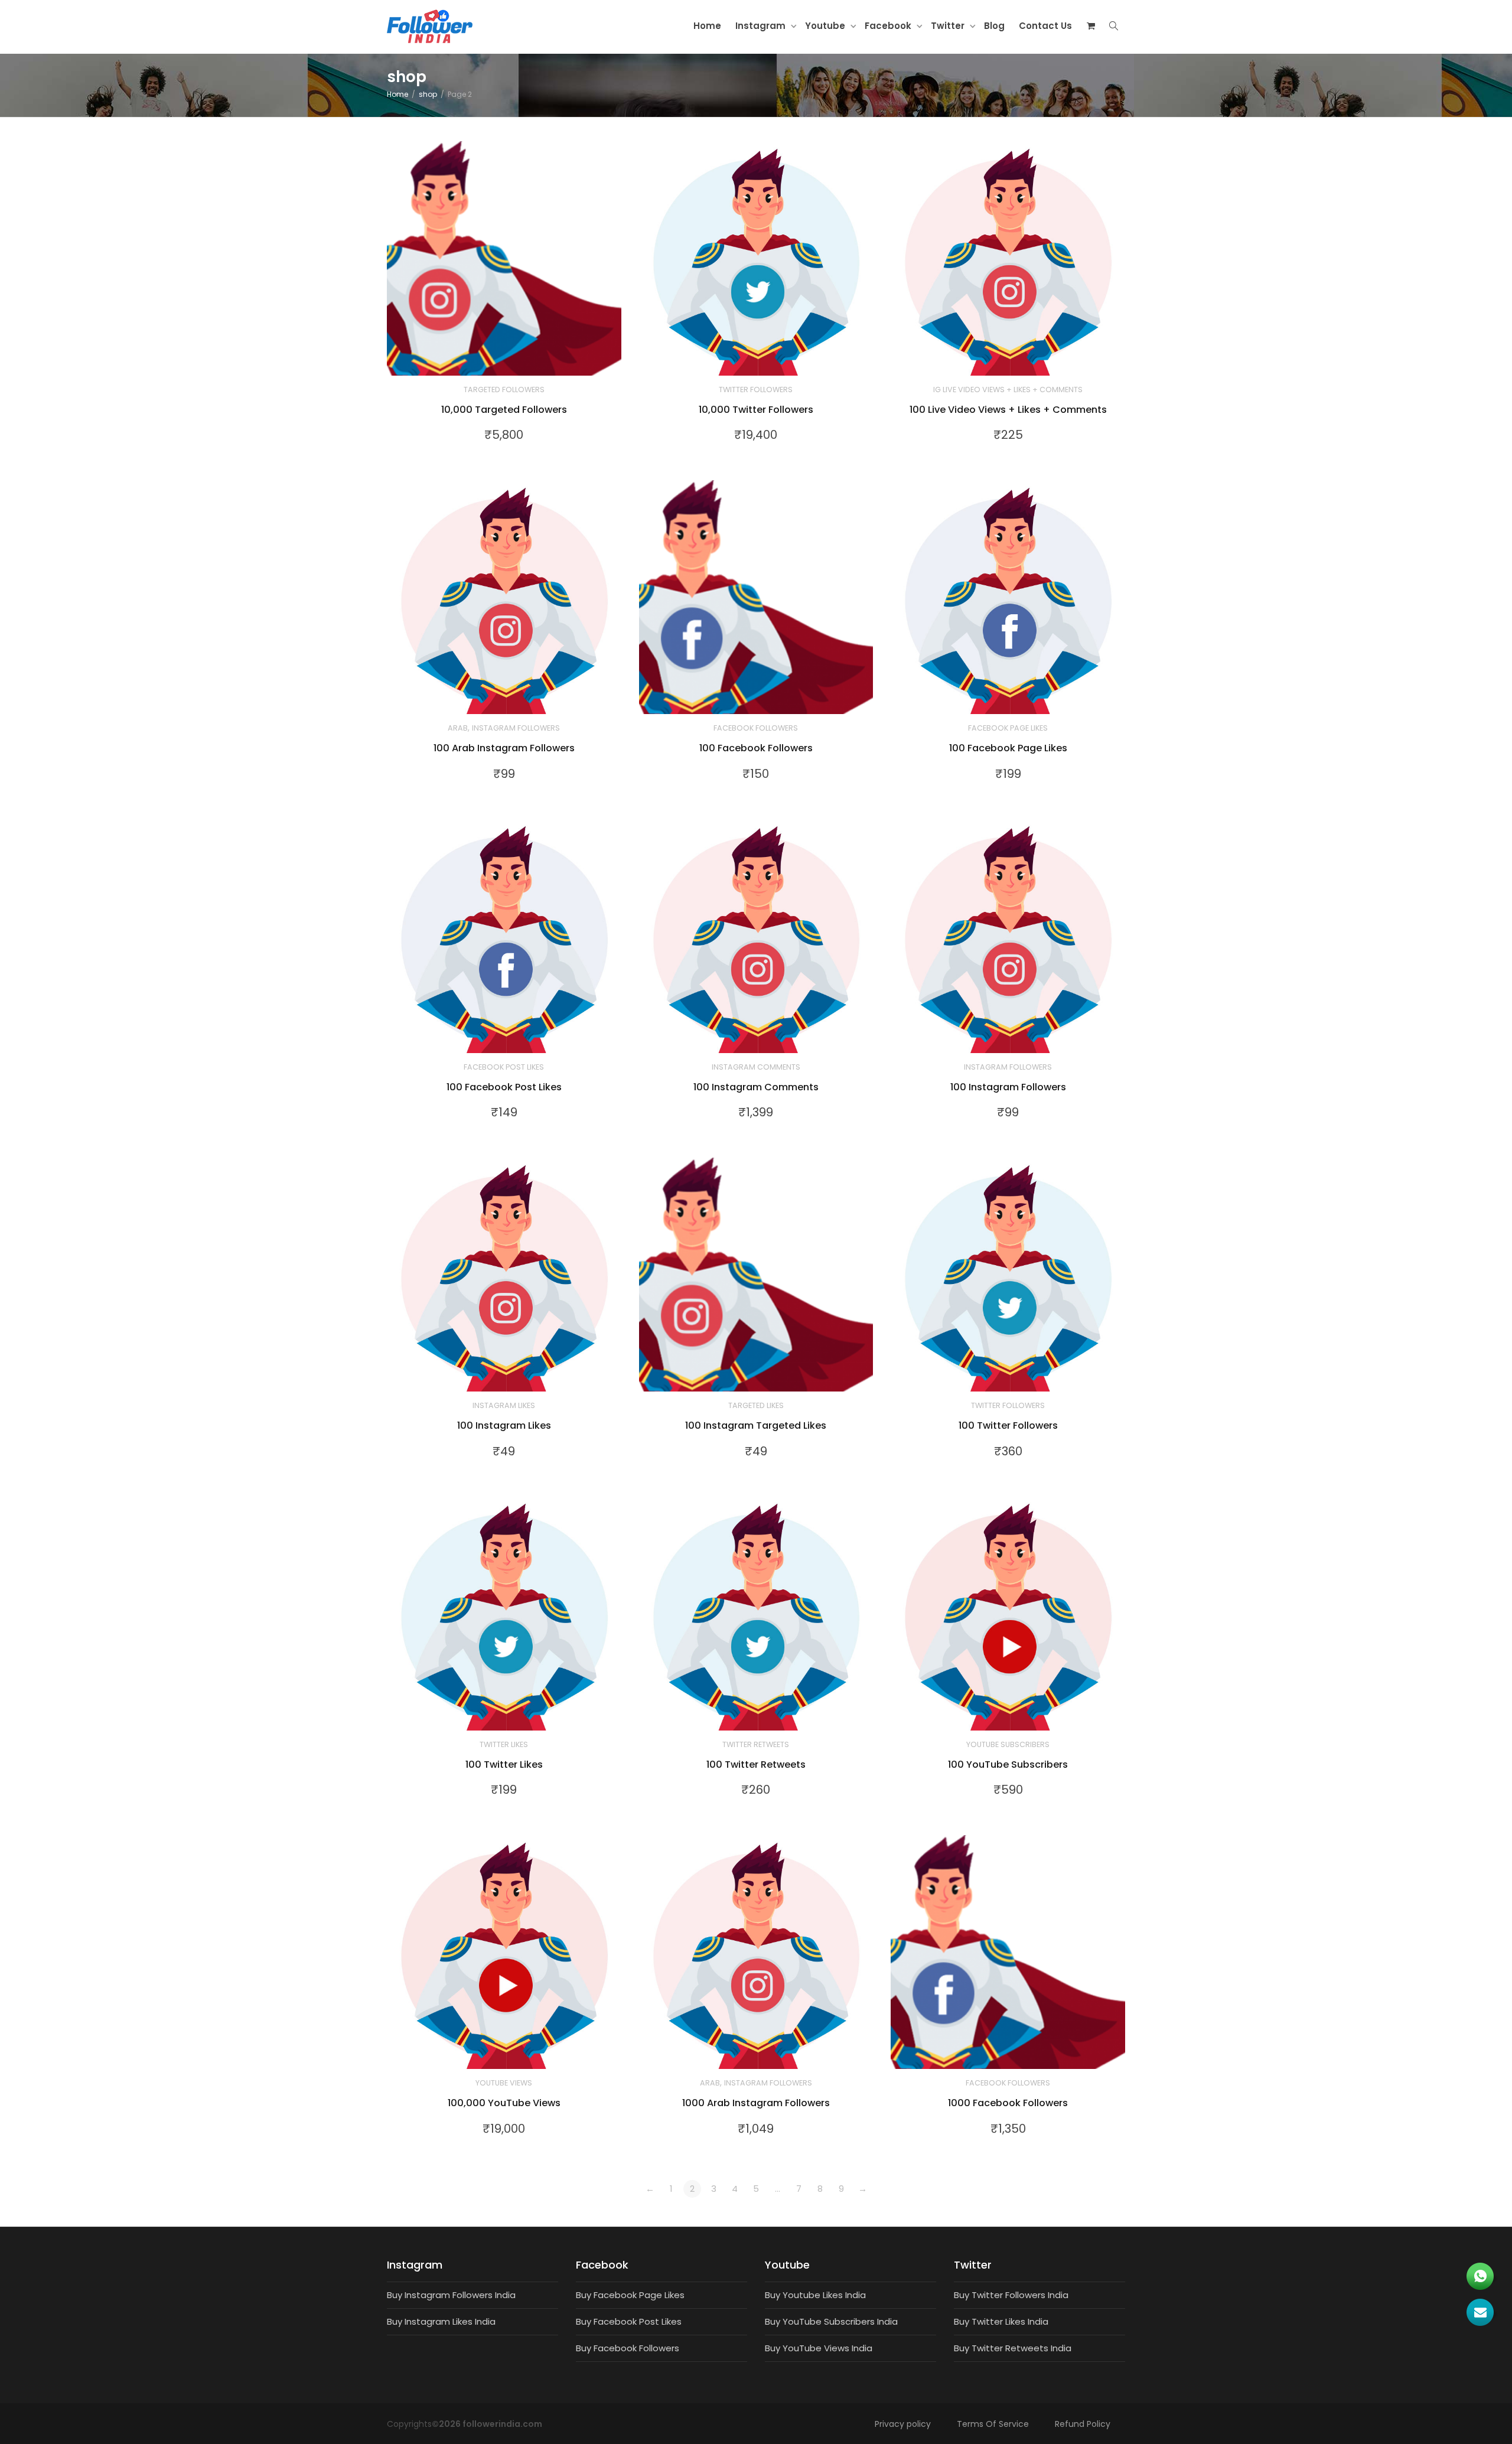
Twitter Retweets (756, 1744)
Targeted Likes (756, 1405)
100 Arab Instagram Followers (504, 748)
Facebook (889, 26)
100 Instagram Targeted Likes (756, 1425)
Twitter (949, 26)
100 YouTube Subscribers (1008, 1764)
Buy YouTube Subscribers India (831, 2321)
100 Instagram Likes (504, 1425)
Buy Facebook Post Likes (629, 2321)
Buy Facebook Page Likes (630, 2295)
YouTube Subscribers (1008, 1744)
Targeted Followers (504, 390)
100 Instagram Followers (1008, 1087)
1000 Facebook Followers (1008, 2103)
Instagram (762, 26)
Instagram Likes (504, 1405)
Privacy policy (903, 2424)
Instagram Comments (756, 1067)
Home (707, 26)
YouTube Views (504, 2083)
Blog (994, 26)
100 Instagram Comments (756, 1087)
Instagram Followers (516, 728)
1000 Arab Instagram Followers (756, 2103)
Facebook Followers (756, 728)
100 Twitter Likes (504, 1764)
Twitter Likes (504, 1744)
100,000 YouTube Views (504, 2103)
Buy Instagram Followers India (451, 2295)
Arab (458, 728)
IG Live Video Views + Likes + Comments (1008, 390)
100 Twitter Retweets (756, 1764)
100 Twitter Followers (1008, 1425)
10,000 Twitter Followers (756, 410)
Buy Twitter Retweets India (1013, 2348)
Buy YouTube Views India (819, 2348)
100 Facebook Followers (756, 748)
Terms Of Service (993, 2424)
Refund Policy (1083, 2424)
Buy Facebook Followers (628, 2348)
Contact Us (1045, 26)
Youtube (826, 26)
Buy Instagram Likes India (441, 2321)
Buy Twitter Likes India (1001, 2321)
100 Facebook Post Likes (504, 1087)
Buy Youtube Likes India (815, 2295)
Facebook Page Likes (1008, 728)
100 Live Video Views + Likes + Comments (1008, 410)
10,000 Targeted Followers (504, 410)
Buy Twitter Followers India (1011, 2295)
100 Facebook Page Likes (1008, 748)
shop (428, 94)
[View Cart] (1091, 26)
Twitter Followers (756, 390)
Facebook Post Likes (504, 1067)
